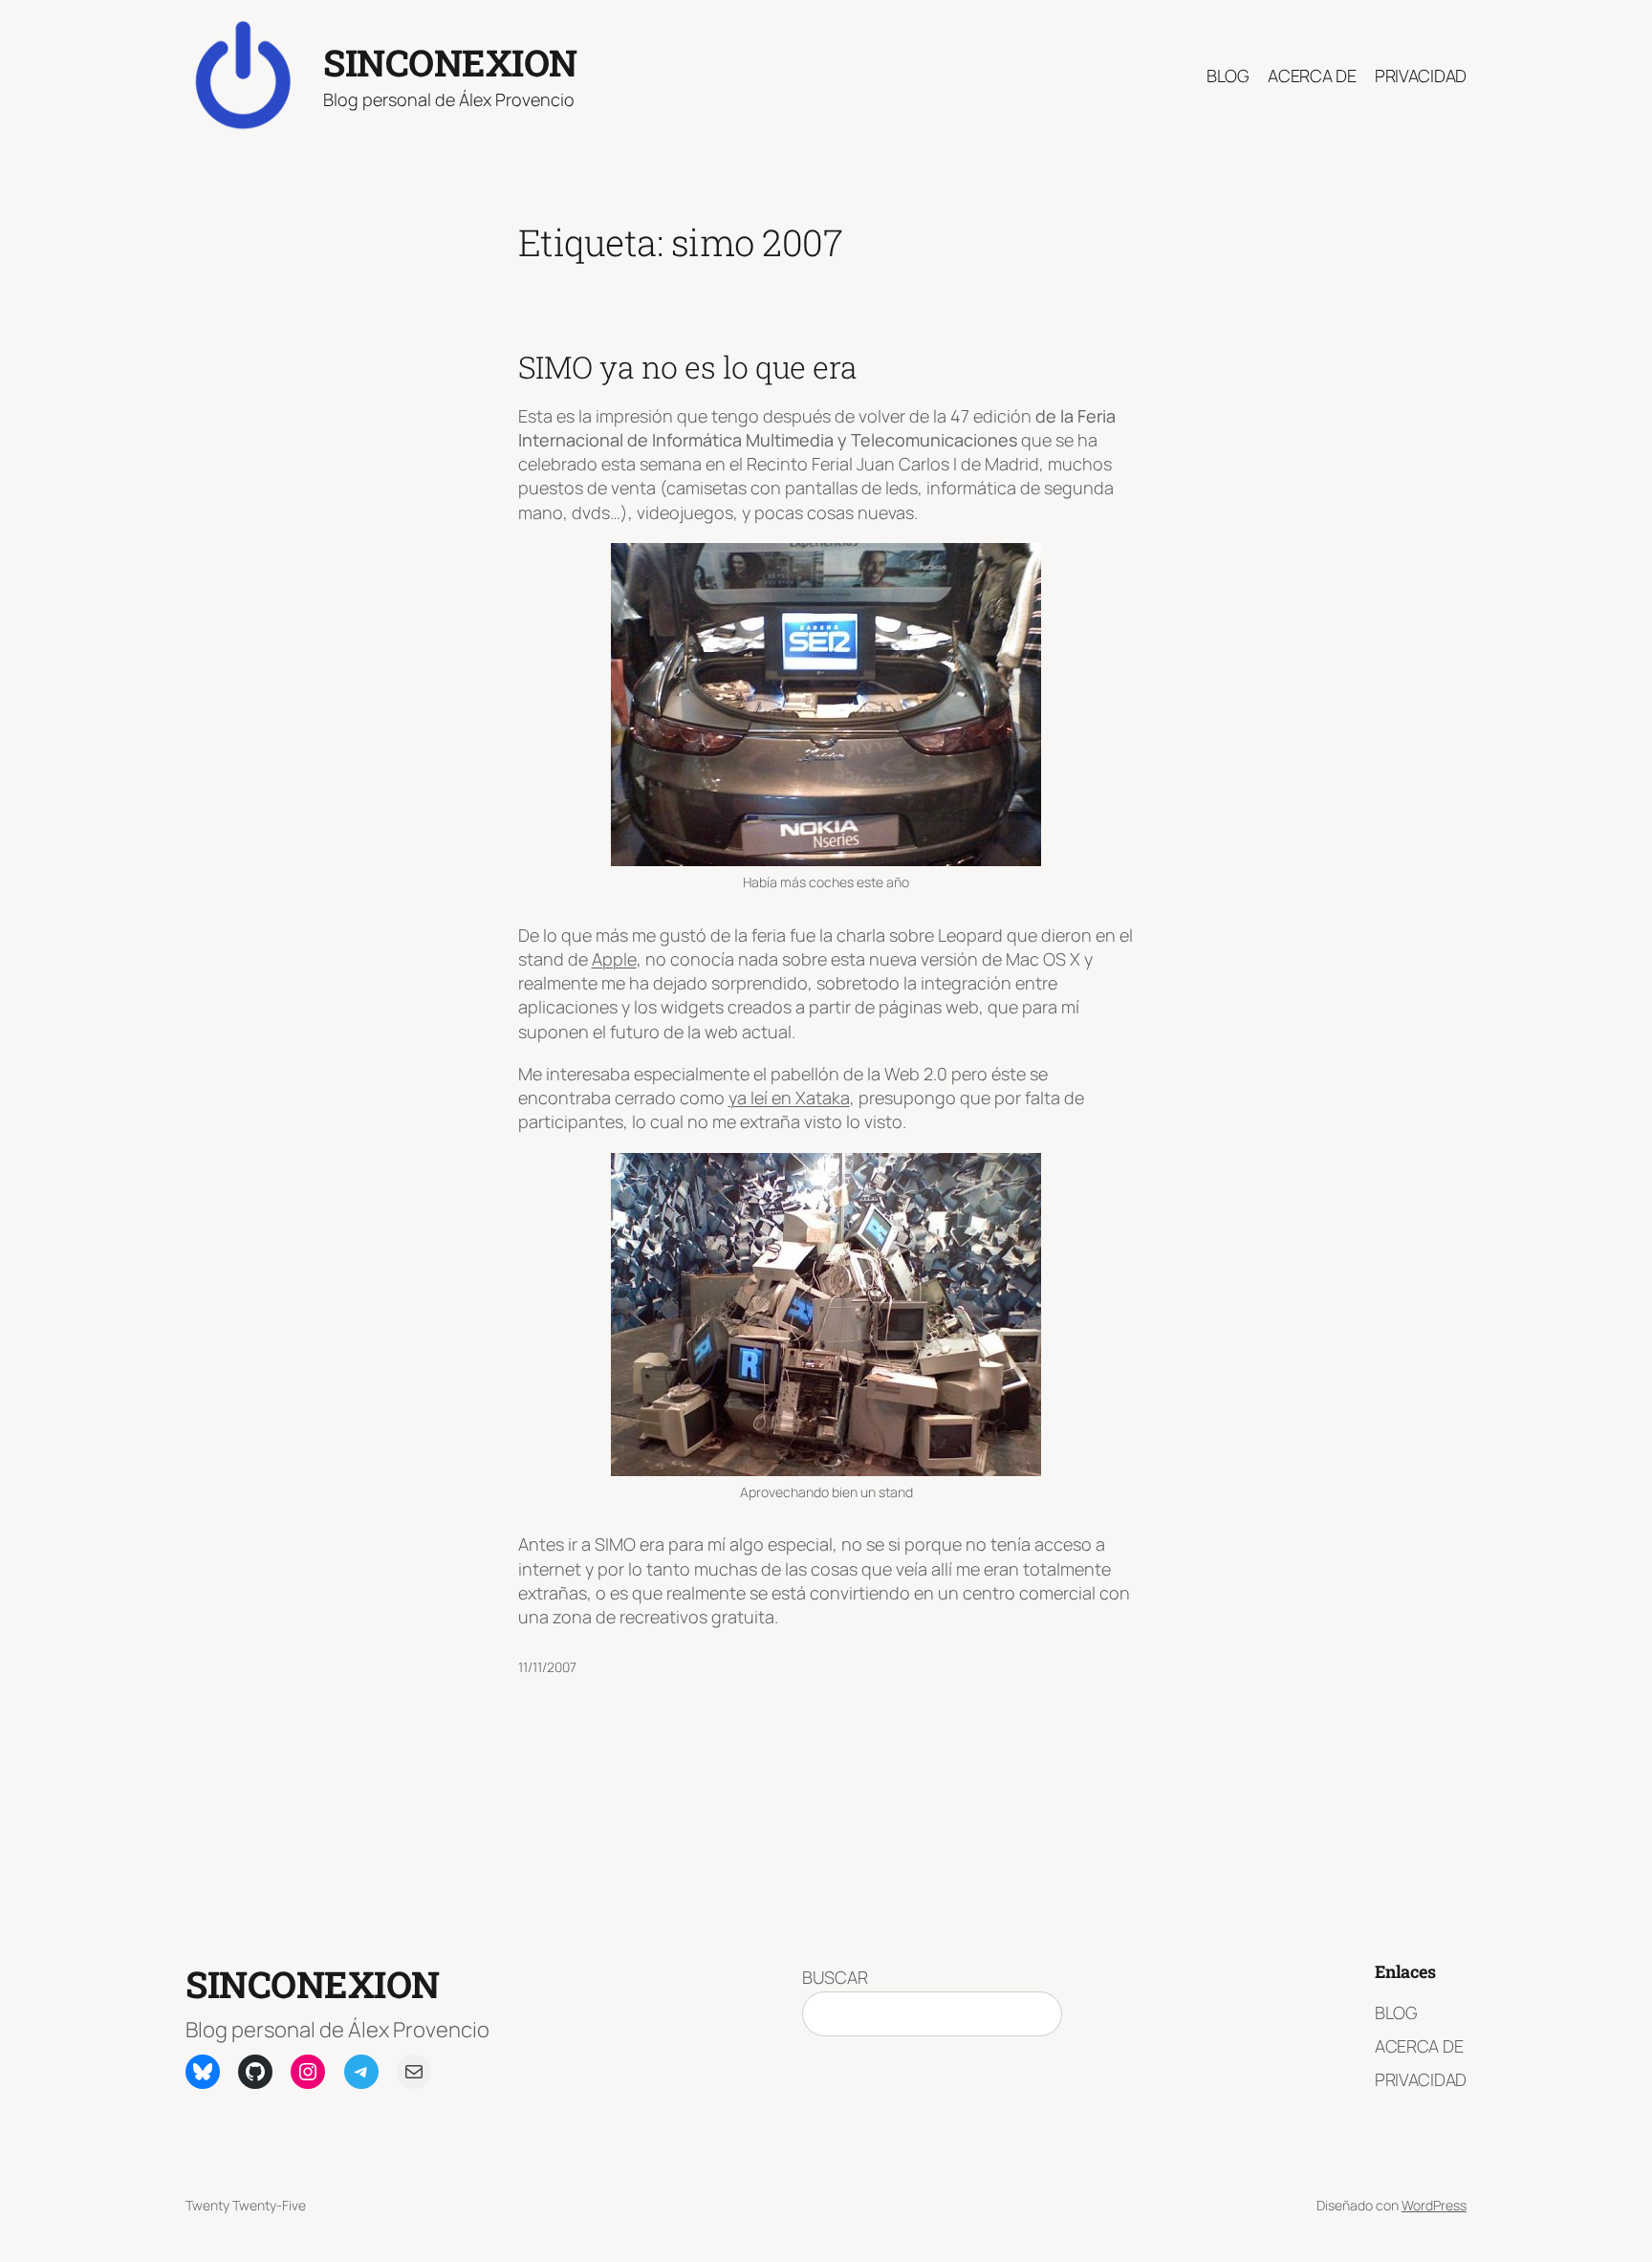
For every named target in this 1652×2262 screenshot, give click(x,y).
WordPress (1434, 2205)
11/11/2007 (547, 1667)
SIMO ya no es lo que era (688, 367)
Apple (614, 959)
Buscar (835, 1977)
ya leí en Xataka (789, 1098)
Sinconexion (450, 62)
